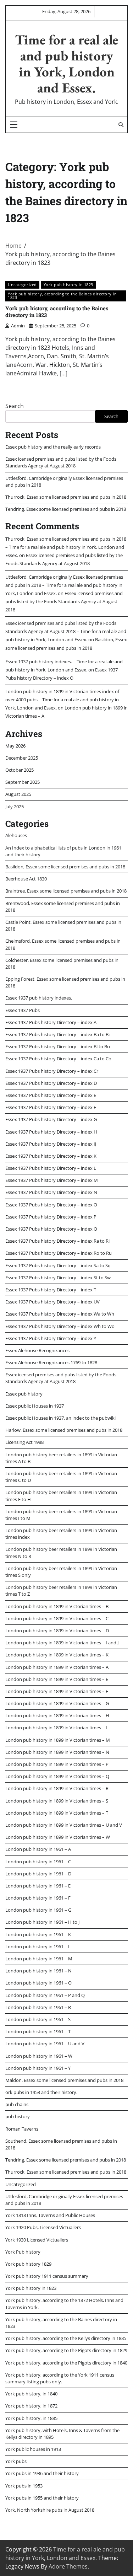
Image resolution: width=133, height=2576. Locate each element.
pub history (18, 2116)
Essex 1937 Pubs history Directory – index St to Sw (58, 1278)
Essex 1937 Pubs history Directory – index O (51, 1205)
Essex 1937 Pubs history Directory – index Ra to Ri (57, 1241)
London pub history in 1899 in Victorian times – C (57, 1618)
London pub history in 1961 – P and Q (45, 1995)
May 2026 (15, 746)
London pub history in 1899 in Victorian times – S (57, 1801)
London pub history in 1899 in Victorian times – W (58, 1837)
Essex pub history (24, 1394)
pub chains (17, 2104)
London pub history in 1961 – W (39, 2056)
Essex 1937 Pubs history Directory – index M (52, 1180)
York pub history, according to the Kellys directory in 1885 (66, 2338)
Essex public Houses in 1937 (35, 1406)
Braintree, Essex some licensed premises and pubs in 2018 (66, 891)
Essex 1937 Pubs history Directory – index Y (51, 1338)
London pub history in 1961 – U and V (45, 2044)
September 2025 (23, 782)
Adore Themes (68, 2566)
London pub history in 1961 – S (38, 2019)
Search (15, 406)
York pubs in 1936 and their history (42, 2473)
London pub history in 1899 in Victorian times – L (57, 1728)
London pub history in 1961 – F (38, 1898)
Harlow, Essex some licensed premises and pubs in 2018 (64, 1430)
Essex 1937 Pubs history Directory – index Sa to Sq (58, 1265)
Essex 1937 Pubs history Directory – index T (51, 1290)
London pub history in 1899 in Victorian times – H (57, 1715)
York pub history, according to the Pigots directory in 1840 (66, 2363)
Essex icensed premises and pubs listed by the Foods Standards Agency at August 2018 (61, 462)
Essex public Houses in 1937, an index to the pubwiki (60, 1418)
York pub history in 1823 (68, 285)
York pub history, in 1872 (31, 2406)
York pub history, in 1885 (31, 2418)
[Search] (121, 125)
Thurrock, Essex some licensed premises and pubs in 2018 (66, 497)
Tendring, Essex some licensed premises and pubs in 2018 (66, 509)
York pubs (16, 2461)
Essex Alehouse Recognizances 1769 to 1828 (51, 1362)
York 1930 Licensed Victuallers (37, 2240)
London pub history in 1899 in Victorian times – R (57, 1788)
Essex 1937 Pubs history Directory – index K (51, 1156)
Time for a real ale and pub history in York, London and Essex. (66, 64)
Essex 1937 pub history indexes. (39, 998)
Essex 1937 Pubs (23, 1010)
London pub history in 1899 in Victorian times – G (57, 1703)
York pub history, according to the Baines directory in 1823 (62, 296)
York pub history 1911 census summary (47, 2276)
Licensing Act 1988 (24, 1442)
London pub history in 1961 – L (38, 1946)
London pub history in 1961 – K (38, 1934)
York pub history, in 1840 (31, 2394)
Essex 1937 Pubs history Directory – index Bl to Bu (58, 1046)
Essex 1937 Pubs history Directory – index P (51, 1217)
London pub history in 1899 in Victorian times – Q (57, 1776)
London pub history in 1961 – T (38, 2031)
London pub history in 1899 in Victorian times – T (57, 1813)
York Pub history (23, 2252)
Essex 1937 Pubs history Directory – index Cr (52, 1071)
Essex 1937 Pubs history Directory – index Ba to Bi (57, 1034)
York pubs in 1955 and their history (42, 2498)
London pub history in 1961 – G (38, 1910)
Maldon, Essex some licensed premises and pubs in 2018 (64, 2080)
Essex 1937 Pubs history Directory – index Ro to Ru (59, 1253)
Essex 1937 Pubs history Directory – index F (51, 1107)
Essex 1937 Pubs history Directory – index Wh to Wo (60, 1326)
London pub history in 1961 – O (38, 1983)
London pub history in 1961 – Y (38, 2068)
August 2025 (18, 794)
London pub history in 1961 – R (38, 2007)
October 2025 (20, 770)
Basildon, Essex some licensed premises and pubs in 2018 (65, 867)
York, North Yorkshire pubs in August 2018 (50, 2510)
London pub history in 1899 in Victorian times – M (58, 1740)
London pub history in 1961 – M (39, 1959)
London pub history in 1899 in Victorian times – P (57, 1764)
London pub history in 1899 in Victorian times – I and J (62, 1643)
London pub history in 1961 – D (38, 1874)
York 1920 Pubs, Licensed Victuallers (43, 2227)
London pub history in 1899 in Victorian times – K (57, 1655)
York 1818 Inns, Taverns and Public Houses (50, 2215)
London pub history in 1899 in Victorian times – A (57, 1667)
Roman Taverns (22, 2129)
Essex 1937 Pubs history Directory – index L (51, 1168)
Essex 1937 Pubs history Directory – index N (51, 1192)
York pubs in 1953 (24, 2486)
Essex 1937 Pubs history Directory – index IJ (51, 1144)
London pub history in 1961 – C (38, 1862)
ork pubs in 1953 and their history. (41, 2092)
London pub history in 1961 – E (38, 1886)
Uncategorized (22, 285)
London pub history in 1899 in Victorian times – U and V (64, 1825)
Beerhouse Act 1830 (26, 879)
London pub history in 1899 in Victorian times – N (57, 1752)
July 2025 (15, 807)
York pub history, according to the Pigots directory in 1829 (66, 2350)
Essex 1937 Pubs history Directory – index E (51, 1095)
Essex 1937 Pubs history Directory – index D (51, 1083)
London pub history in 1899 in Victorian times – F (57, 1691)
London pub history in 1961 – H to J (42, 1922)
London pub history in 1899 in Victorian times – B (57, 1606)
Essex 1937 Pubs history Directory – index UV (52, 1302)
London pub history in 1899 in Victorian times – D (57, 1630)
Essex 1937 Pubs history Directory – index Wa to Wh (60, 1314)
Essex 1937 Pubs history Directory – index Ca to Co (58, 1059)
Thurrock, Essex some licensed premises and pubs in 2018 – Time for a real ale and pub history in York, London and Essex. (66, 547)
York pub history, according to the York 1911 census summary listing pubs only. (60, 2378)
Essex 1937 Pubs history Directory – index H (51, 1132)
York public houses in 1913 (33, 2449)
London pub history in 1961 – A (38, 1849)
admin (18, 326)
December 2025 (22, 758)
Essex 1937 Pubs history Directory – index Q (51, 1229)
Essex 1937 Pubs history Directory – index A (51, 1022)
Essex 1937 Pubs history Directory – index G (51, 1119)
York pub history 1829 (28, 2264)
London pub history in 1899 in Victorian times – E (57, 1679)
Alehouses (16, 835)
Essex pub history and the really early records (53, 447)
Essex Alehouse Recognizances (37, 1350)
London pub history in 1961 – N (38, 1971)
